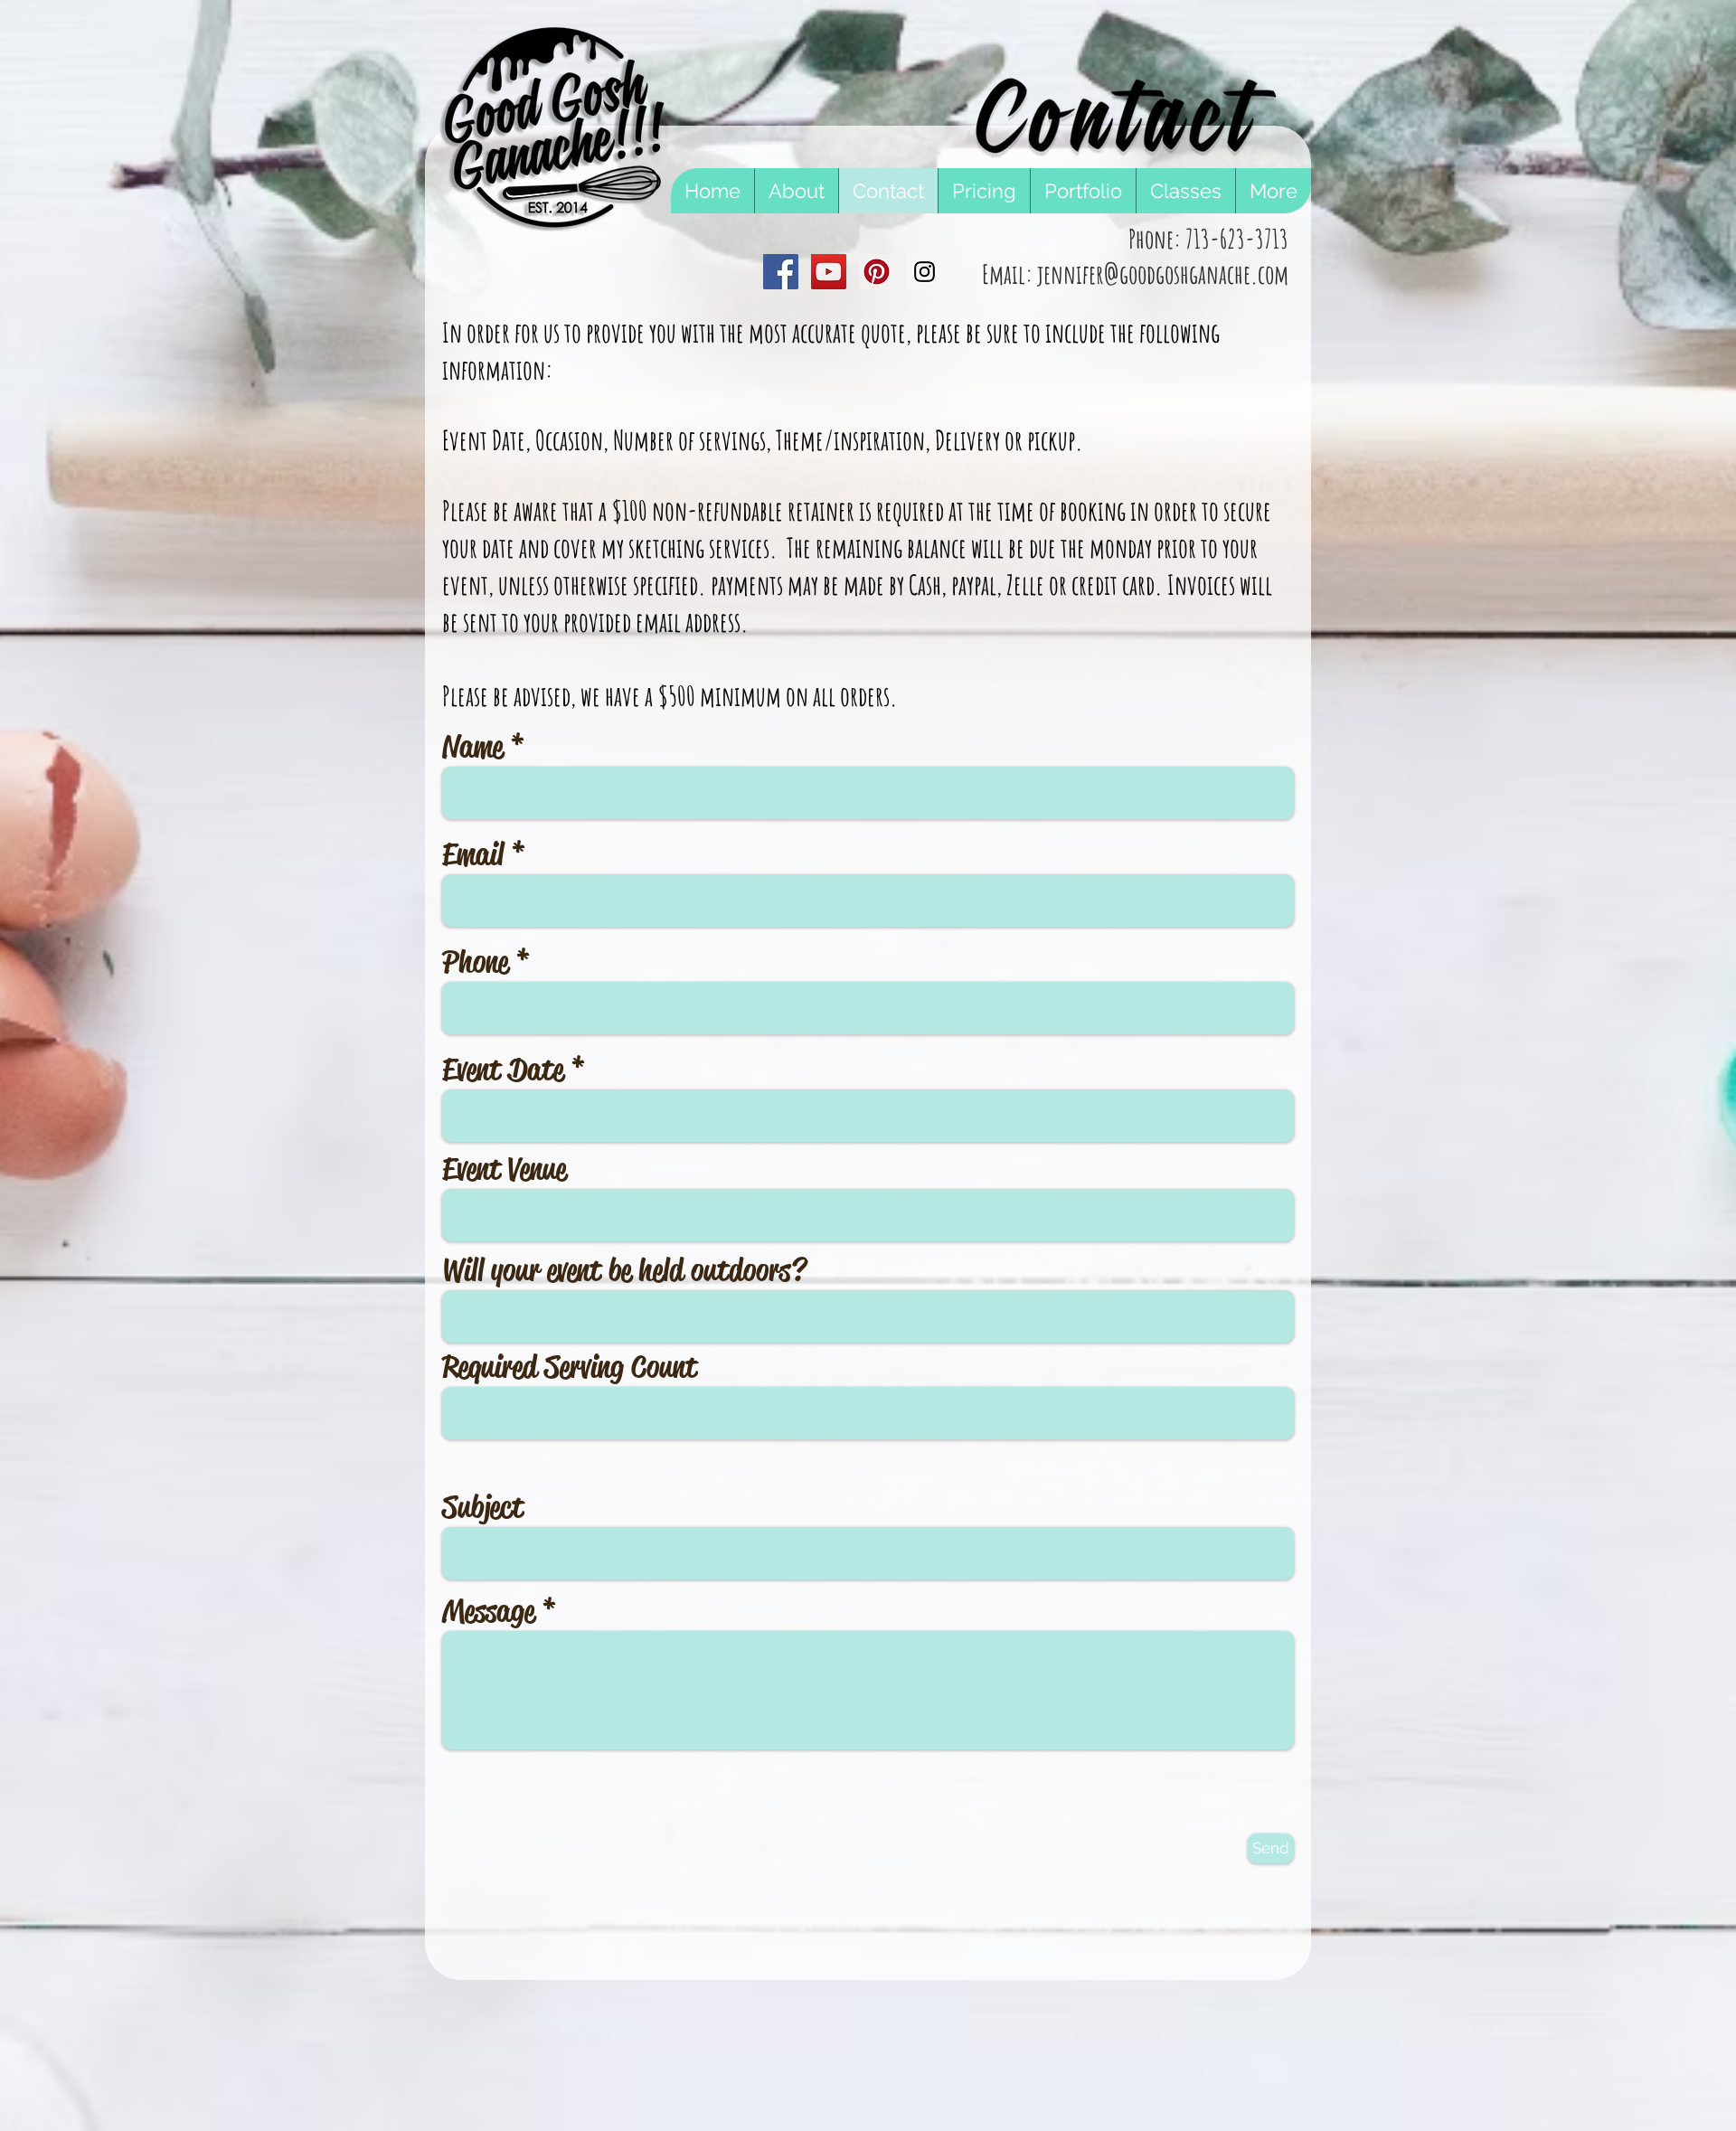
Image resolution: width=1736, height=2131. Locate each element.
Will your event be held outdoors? (624, 1270)
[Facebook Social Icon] (781, 272)
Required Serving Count (570, 1367)
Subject (483, 1507)
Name (472, 747)
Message (488, 1611)
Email (473, 854)
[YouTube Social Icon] (829, 272)
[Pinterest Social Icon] (877, 272)
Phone (475, 962)
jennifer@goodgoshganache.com (1163, 274)
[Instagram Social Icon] (925, 272)
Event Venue (504, 1169)
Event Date (503, 1070)
